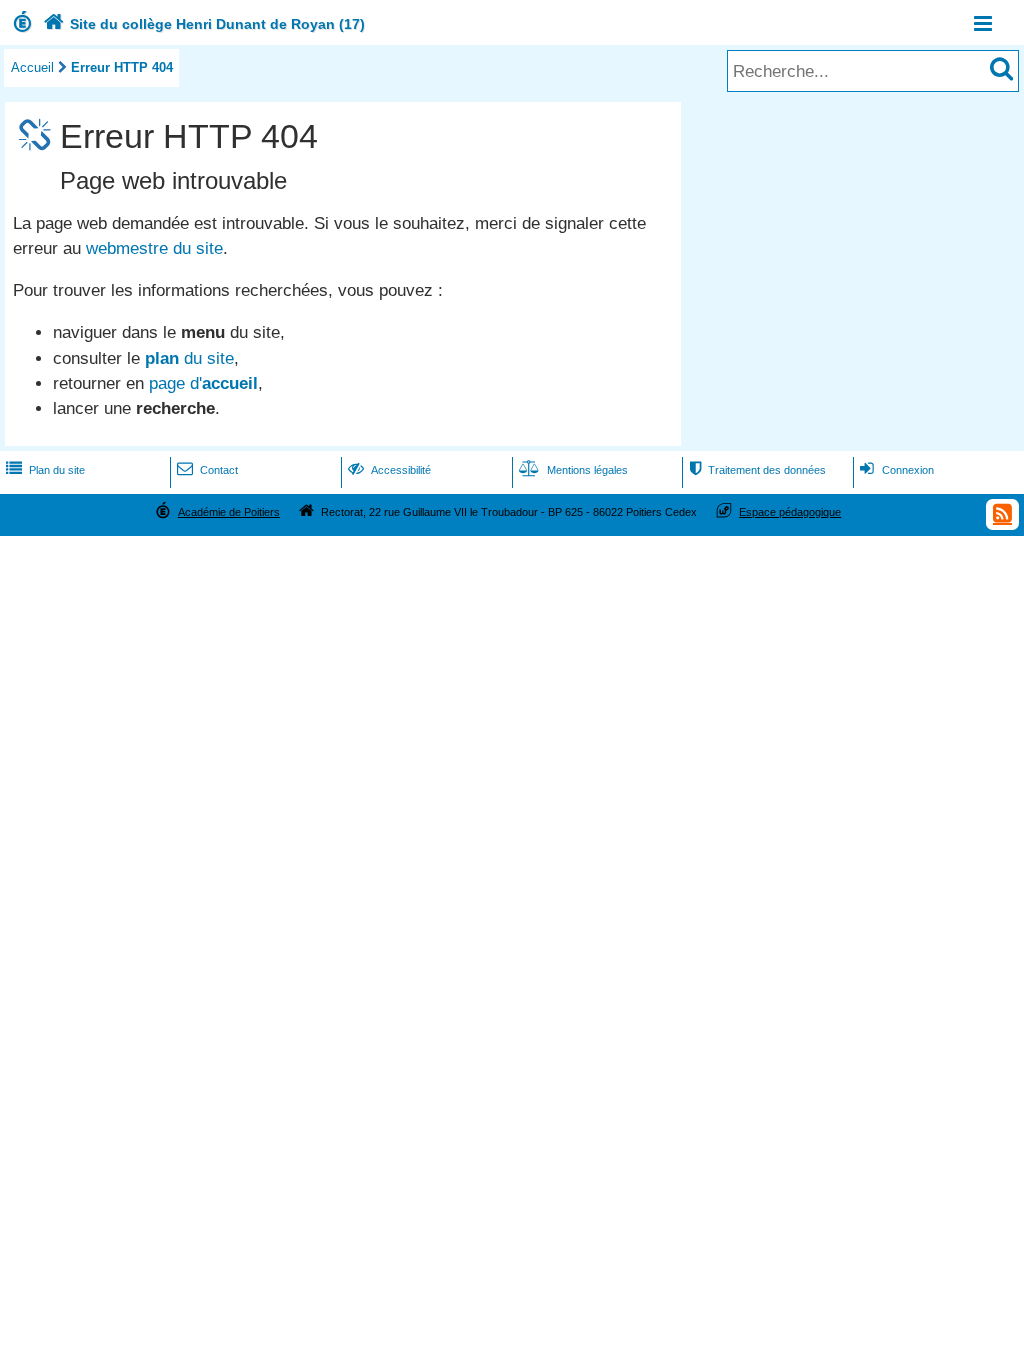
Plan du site (45, 470)
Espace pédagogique (790, 512)
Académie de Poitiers (229, 512)
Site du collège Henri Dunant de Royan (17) (204, 24)
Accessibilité (389, 470)
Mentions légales (573, 470)
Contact (207, 470)
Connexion (896, 470)
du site (189, 358)
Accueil (32, 67)
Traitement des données (758, 470)
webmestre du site (154, 248)
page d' (203, 383)
